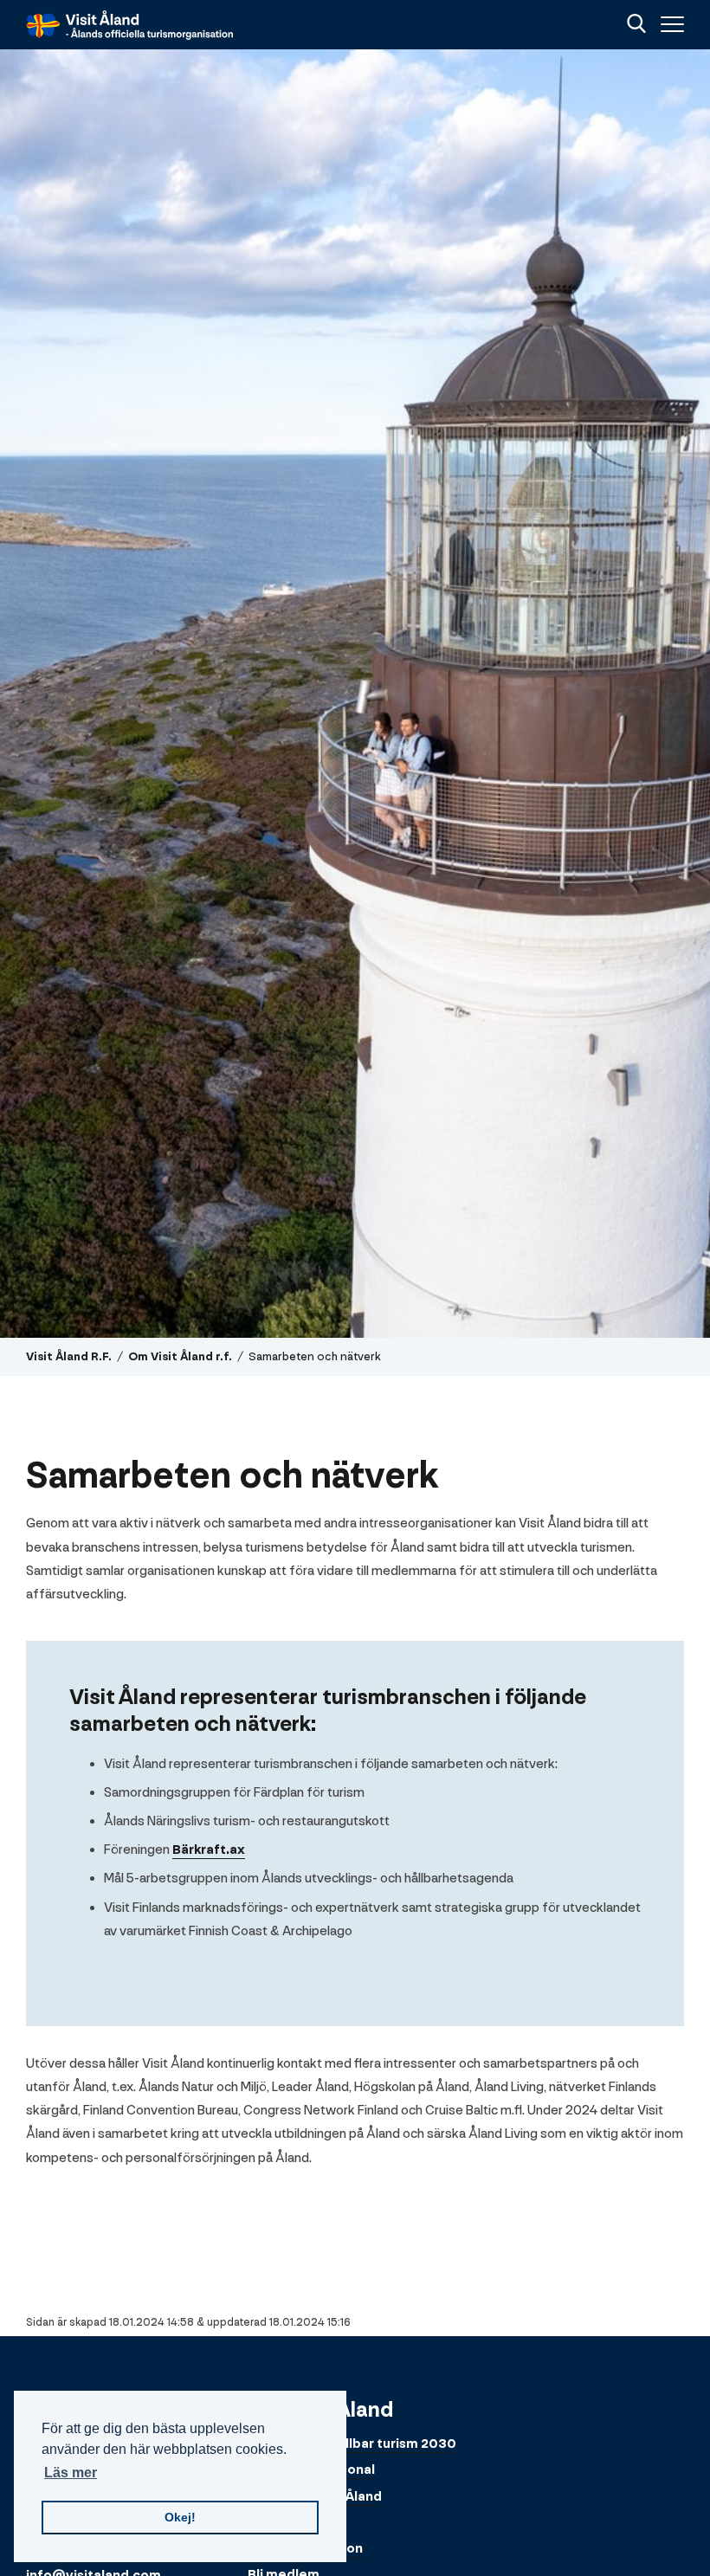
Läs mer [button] (71, 2473)
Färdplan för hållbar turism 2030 (352, 2444)
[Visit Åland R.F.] (130, 25)
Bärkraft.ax (209, 1850)
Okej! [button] (180, 2517)
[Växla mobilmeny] (670, 25)
